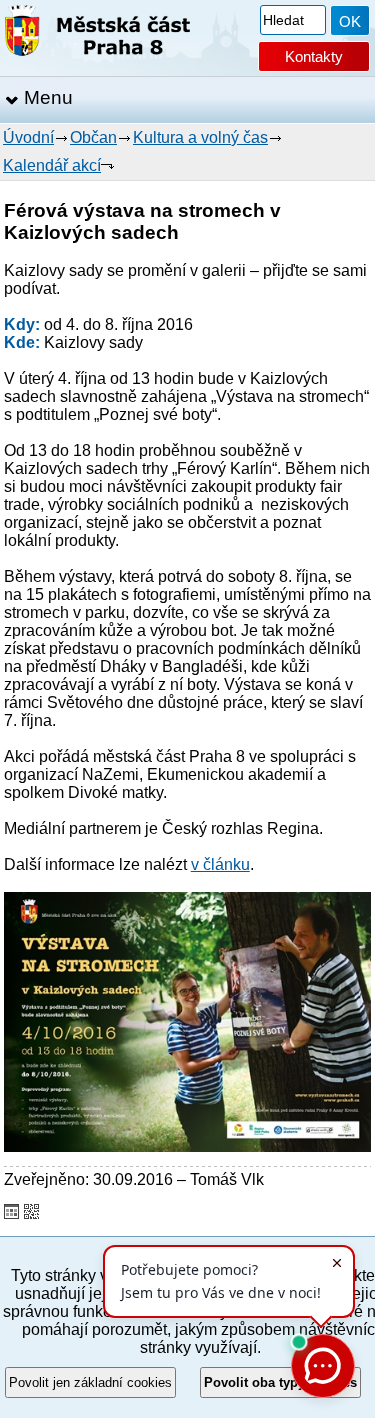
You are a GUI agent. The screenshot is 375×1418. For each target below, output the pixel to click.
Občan (93, 137)
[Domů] (97, 34)
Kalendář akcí (52, 165)
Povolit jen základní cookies (90, 1382)
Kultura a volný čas (200, 137)
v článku (220, 864)
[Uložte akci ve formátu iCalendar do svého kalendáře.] (11, 1213)
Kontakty (314, 56)
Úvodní (28, 137)
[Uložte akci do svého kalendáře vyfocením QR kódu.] (31, 1213)
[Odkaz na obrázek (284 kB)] (187, 1146)
